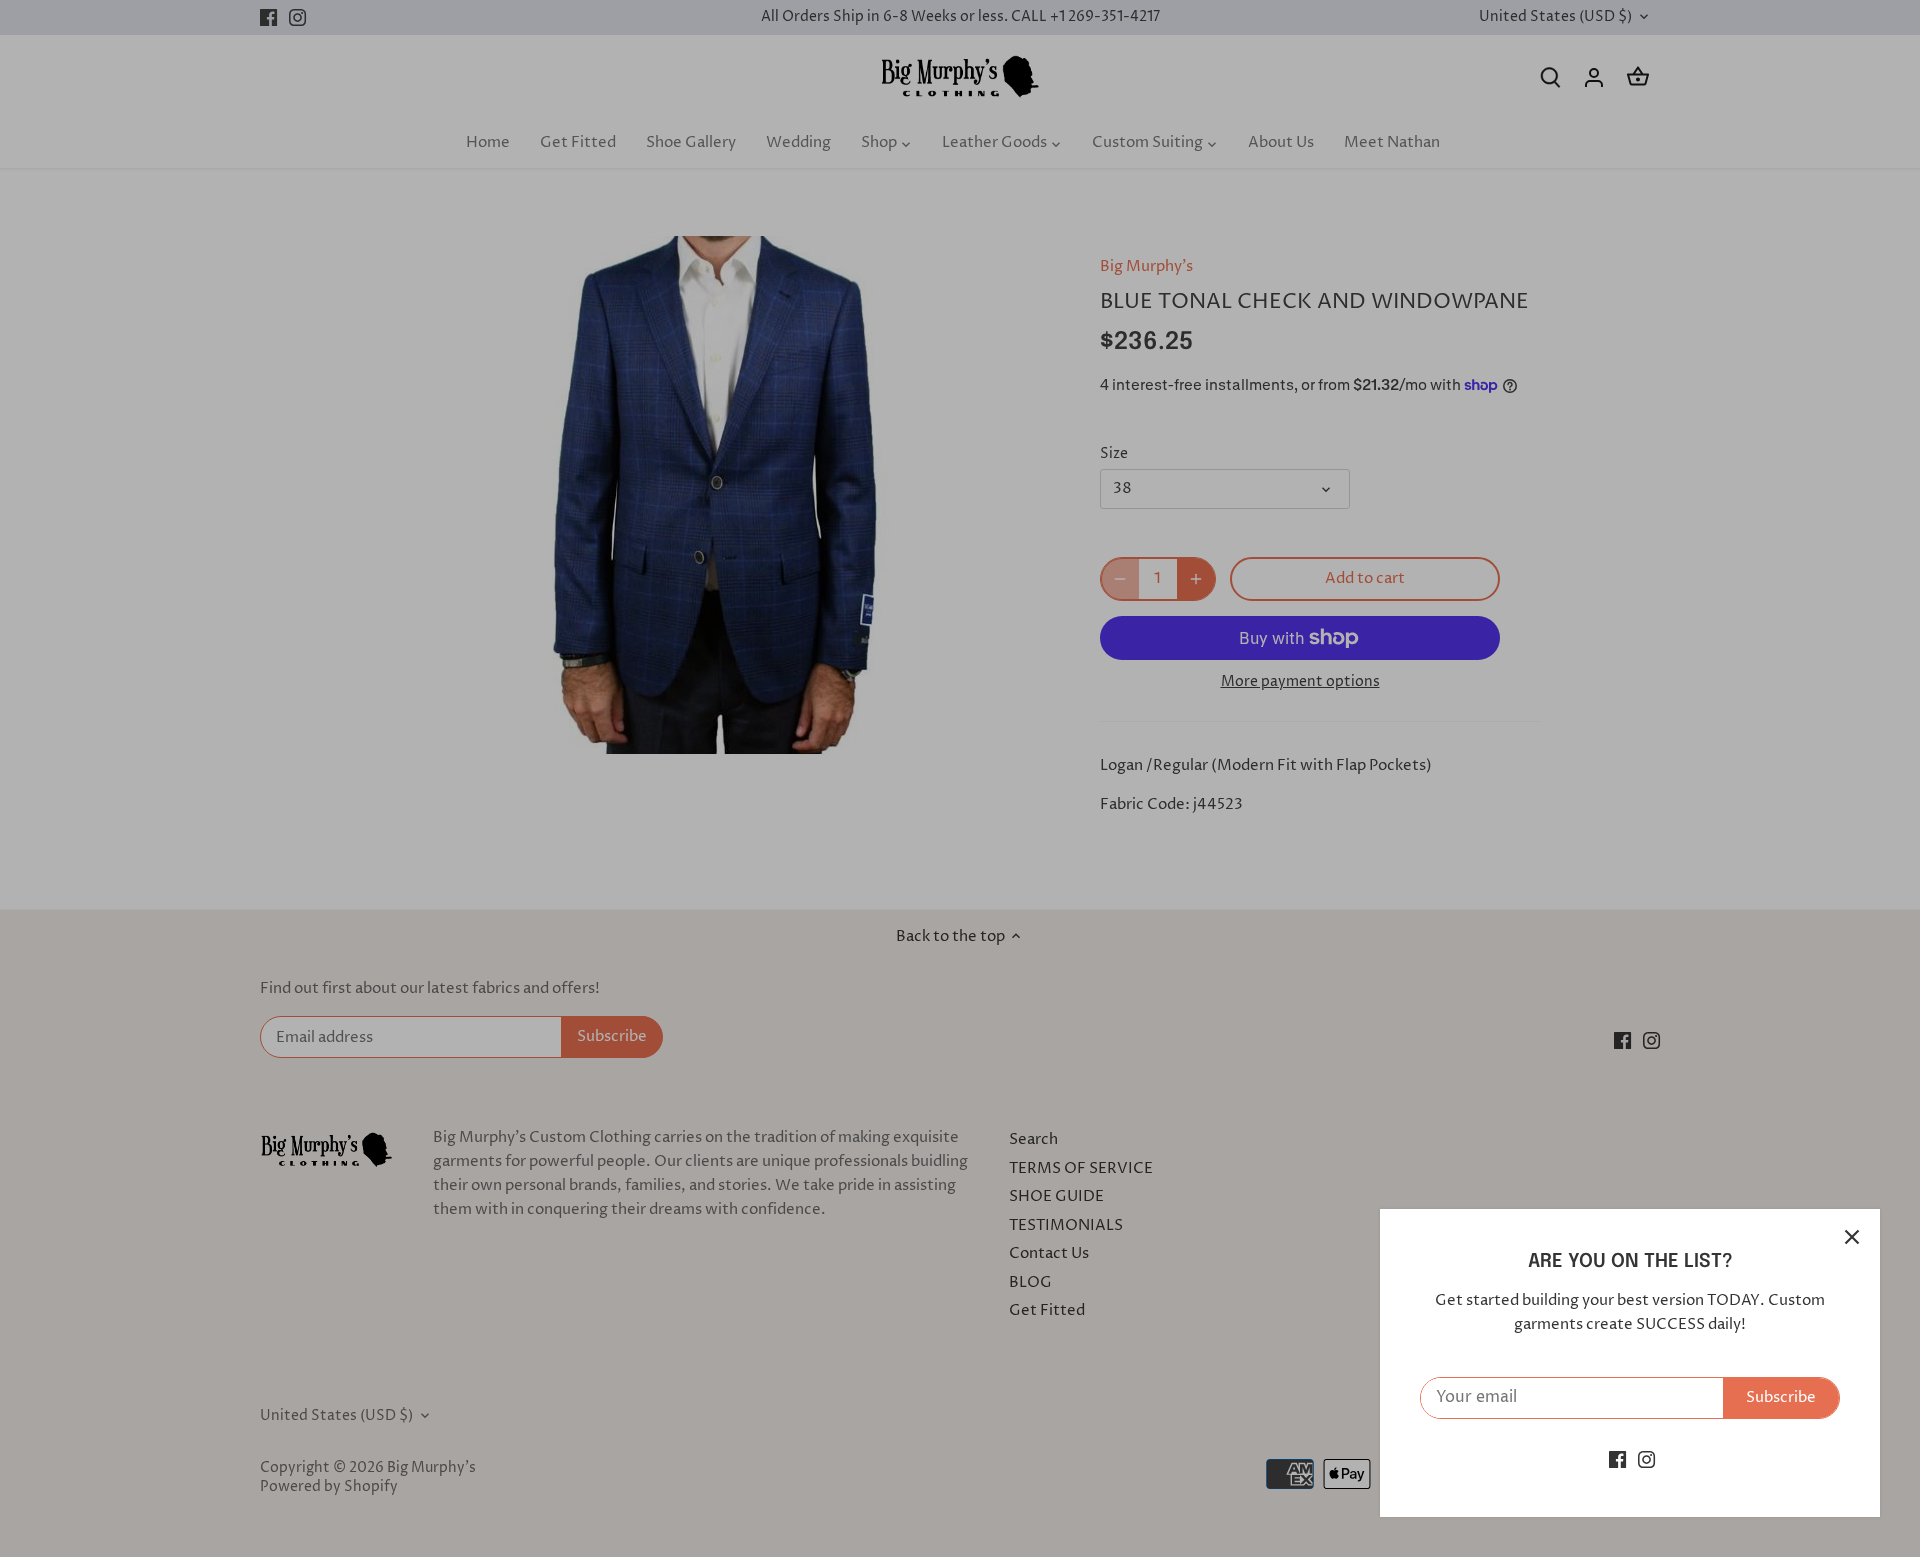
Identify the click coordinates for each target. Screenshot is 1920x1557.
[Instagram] (1646, 1459)
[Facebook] (1617, 1459)
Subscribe (1781, 1397)
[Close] (1852, 1237)
